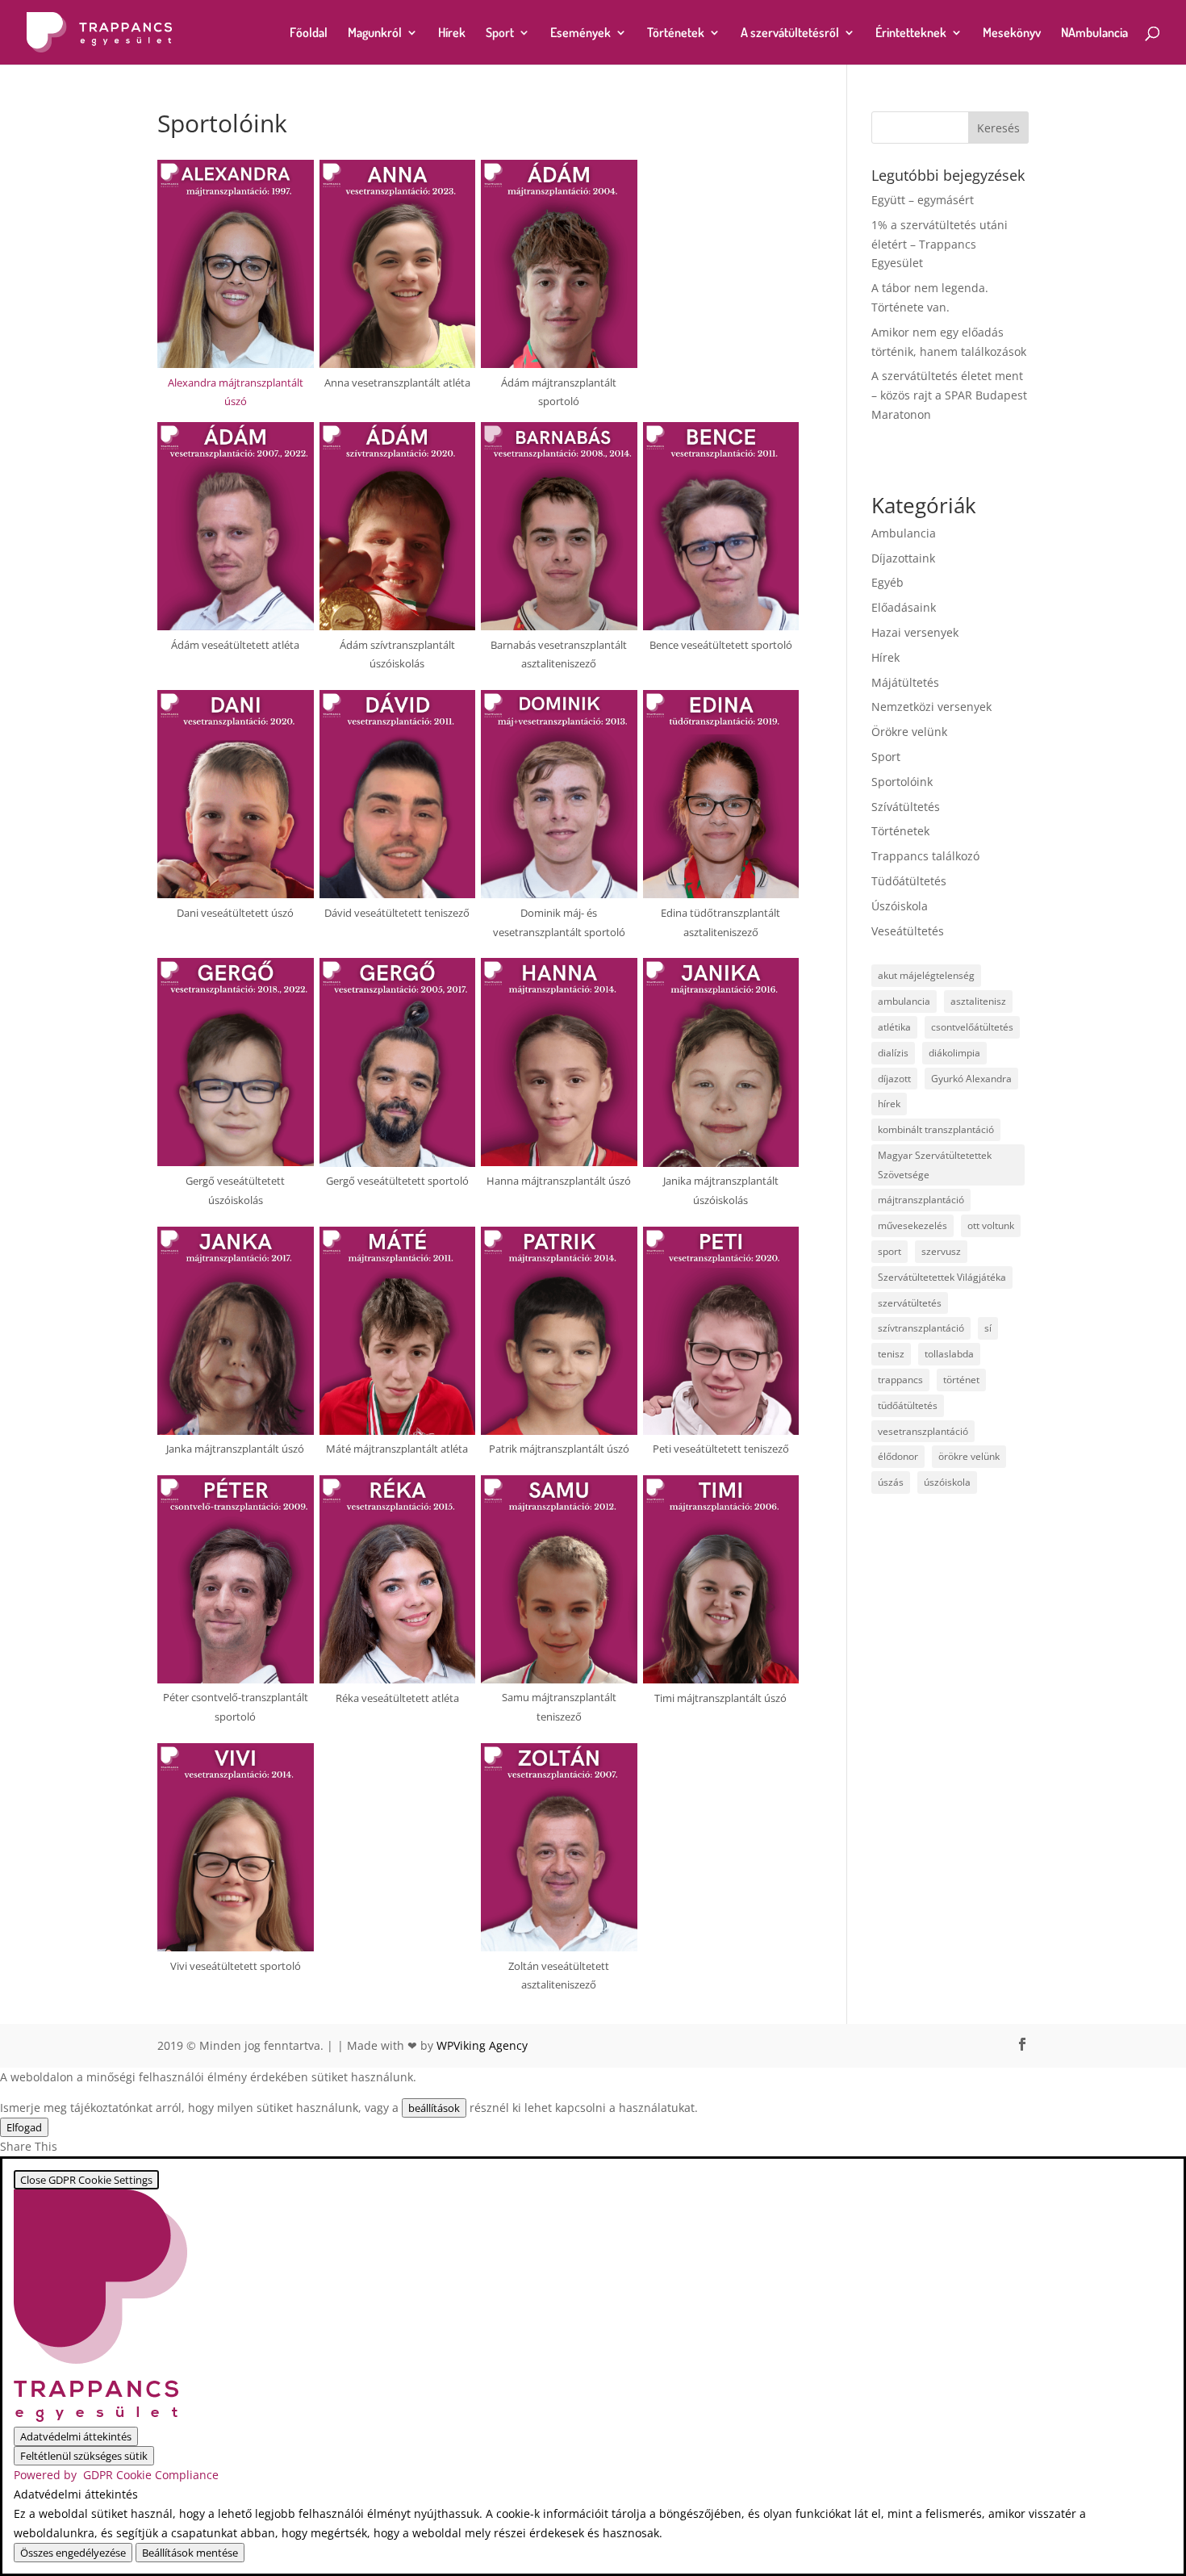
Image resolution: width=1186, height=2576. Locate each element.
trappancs (900, 1380)
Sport (500, 33)
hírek (889, 1104)
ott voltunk (991, 1225)
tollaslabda (949, 1354)
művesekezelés (912, 1225)
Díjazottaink (903, 558)
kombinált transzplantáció (936, 1129)
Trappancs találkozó (925, 856)
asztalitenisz (978, 1001)
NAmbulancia (1094, 33)
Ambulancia (904, 533)
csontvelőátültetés (972, 1027)
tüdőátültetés (908, 1405)
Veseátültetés (908, 931)
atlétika (894, 1027)
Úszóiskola (900, 906)
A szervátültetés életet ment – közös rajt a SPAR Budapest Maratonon (949, 395)
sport (890, 1251)
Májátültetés (905, 682)
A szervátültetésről (790, 33)
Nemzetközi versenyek (931, 707)
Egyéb (887, 582)
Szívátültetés (906, 807)
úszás (891, 1482)
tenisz (891, 1354)
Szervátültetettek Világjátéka (942, 1277)
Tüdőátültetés (909, 881)
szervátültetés (910, 1303)
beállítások (434, 2108)
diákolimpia (954, 1053)
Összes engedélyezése (73, 2553)
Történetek (676, 33)
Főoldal (309, 33)
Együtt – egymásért (923, 200)
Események (580, 33)
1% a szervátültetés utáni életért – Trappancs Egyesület (940, 244)
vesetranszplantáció (923, 1431)
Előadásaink (904, 607)
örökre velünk (969, 1456)
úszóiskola (947, 1482)
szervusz (941, 1251)
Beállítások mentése (190, 2553)
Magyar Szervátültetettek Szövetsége (935, 1165)
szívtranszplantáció (921, 1328)
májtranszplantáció (921, 1200)
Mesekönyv (1012, 33)
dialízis (893, 1053)
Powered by (116, 2475)
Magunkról (375, 33)
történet (961, 1380)
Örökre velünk (909, 732)
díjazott (894, 1079)
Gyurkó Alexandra (971, 1079)
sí (988, 1328)
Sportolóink (902, 782)
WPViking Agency (482, 2045)
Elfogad (24, 2127)
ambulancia (904, 1001)
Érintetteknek (911, 33)
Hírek (452, 33)
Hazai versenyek (915, 632)
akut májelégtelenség (926, 975)
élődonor (898, 1456)
